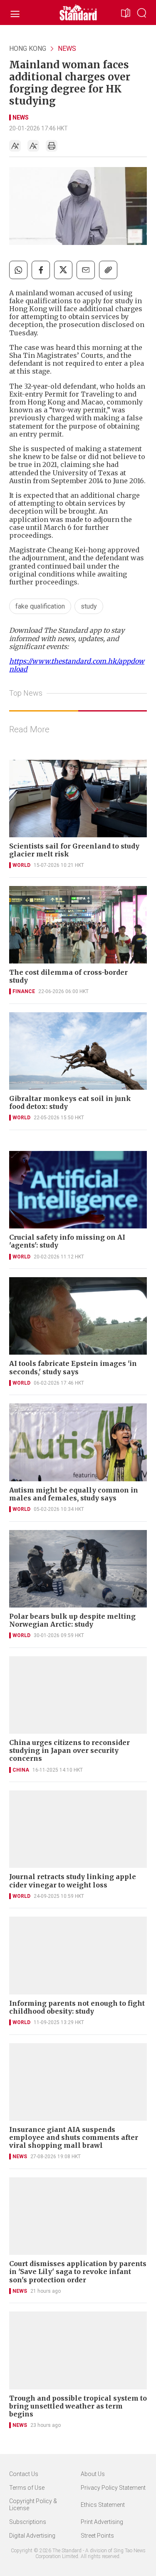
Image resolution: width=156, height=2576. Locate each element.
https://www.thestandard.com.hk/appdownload (77, 665)
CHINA (21, 1770)
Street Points (97, 2536)
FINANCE (24, 991)
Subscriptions (28, 2522)
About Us (93, 2474)
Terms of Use (27, 2488)
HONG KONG (28, 49)
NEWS (67, 49)
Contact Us (24, 2474)
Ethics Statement (103, 2505)
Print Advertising (102, 2522)
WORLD (21, 865)
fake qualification (40, 606)
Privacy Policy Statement (113, 2488)
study (89, 606)
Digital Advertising (32, 2536)
